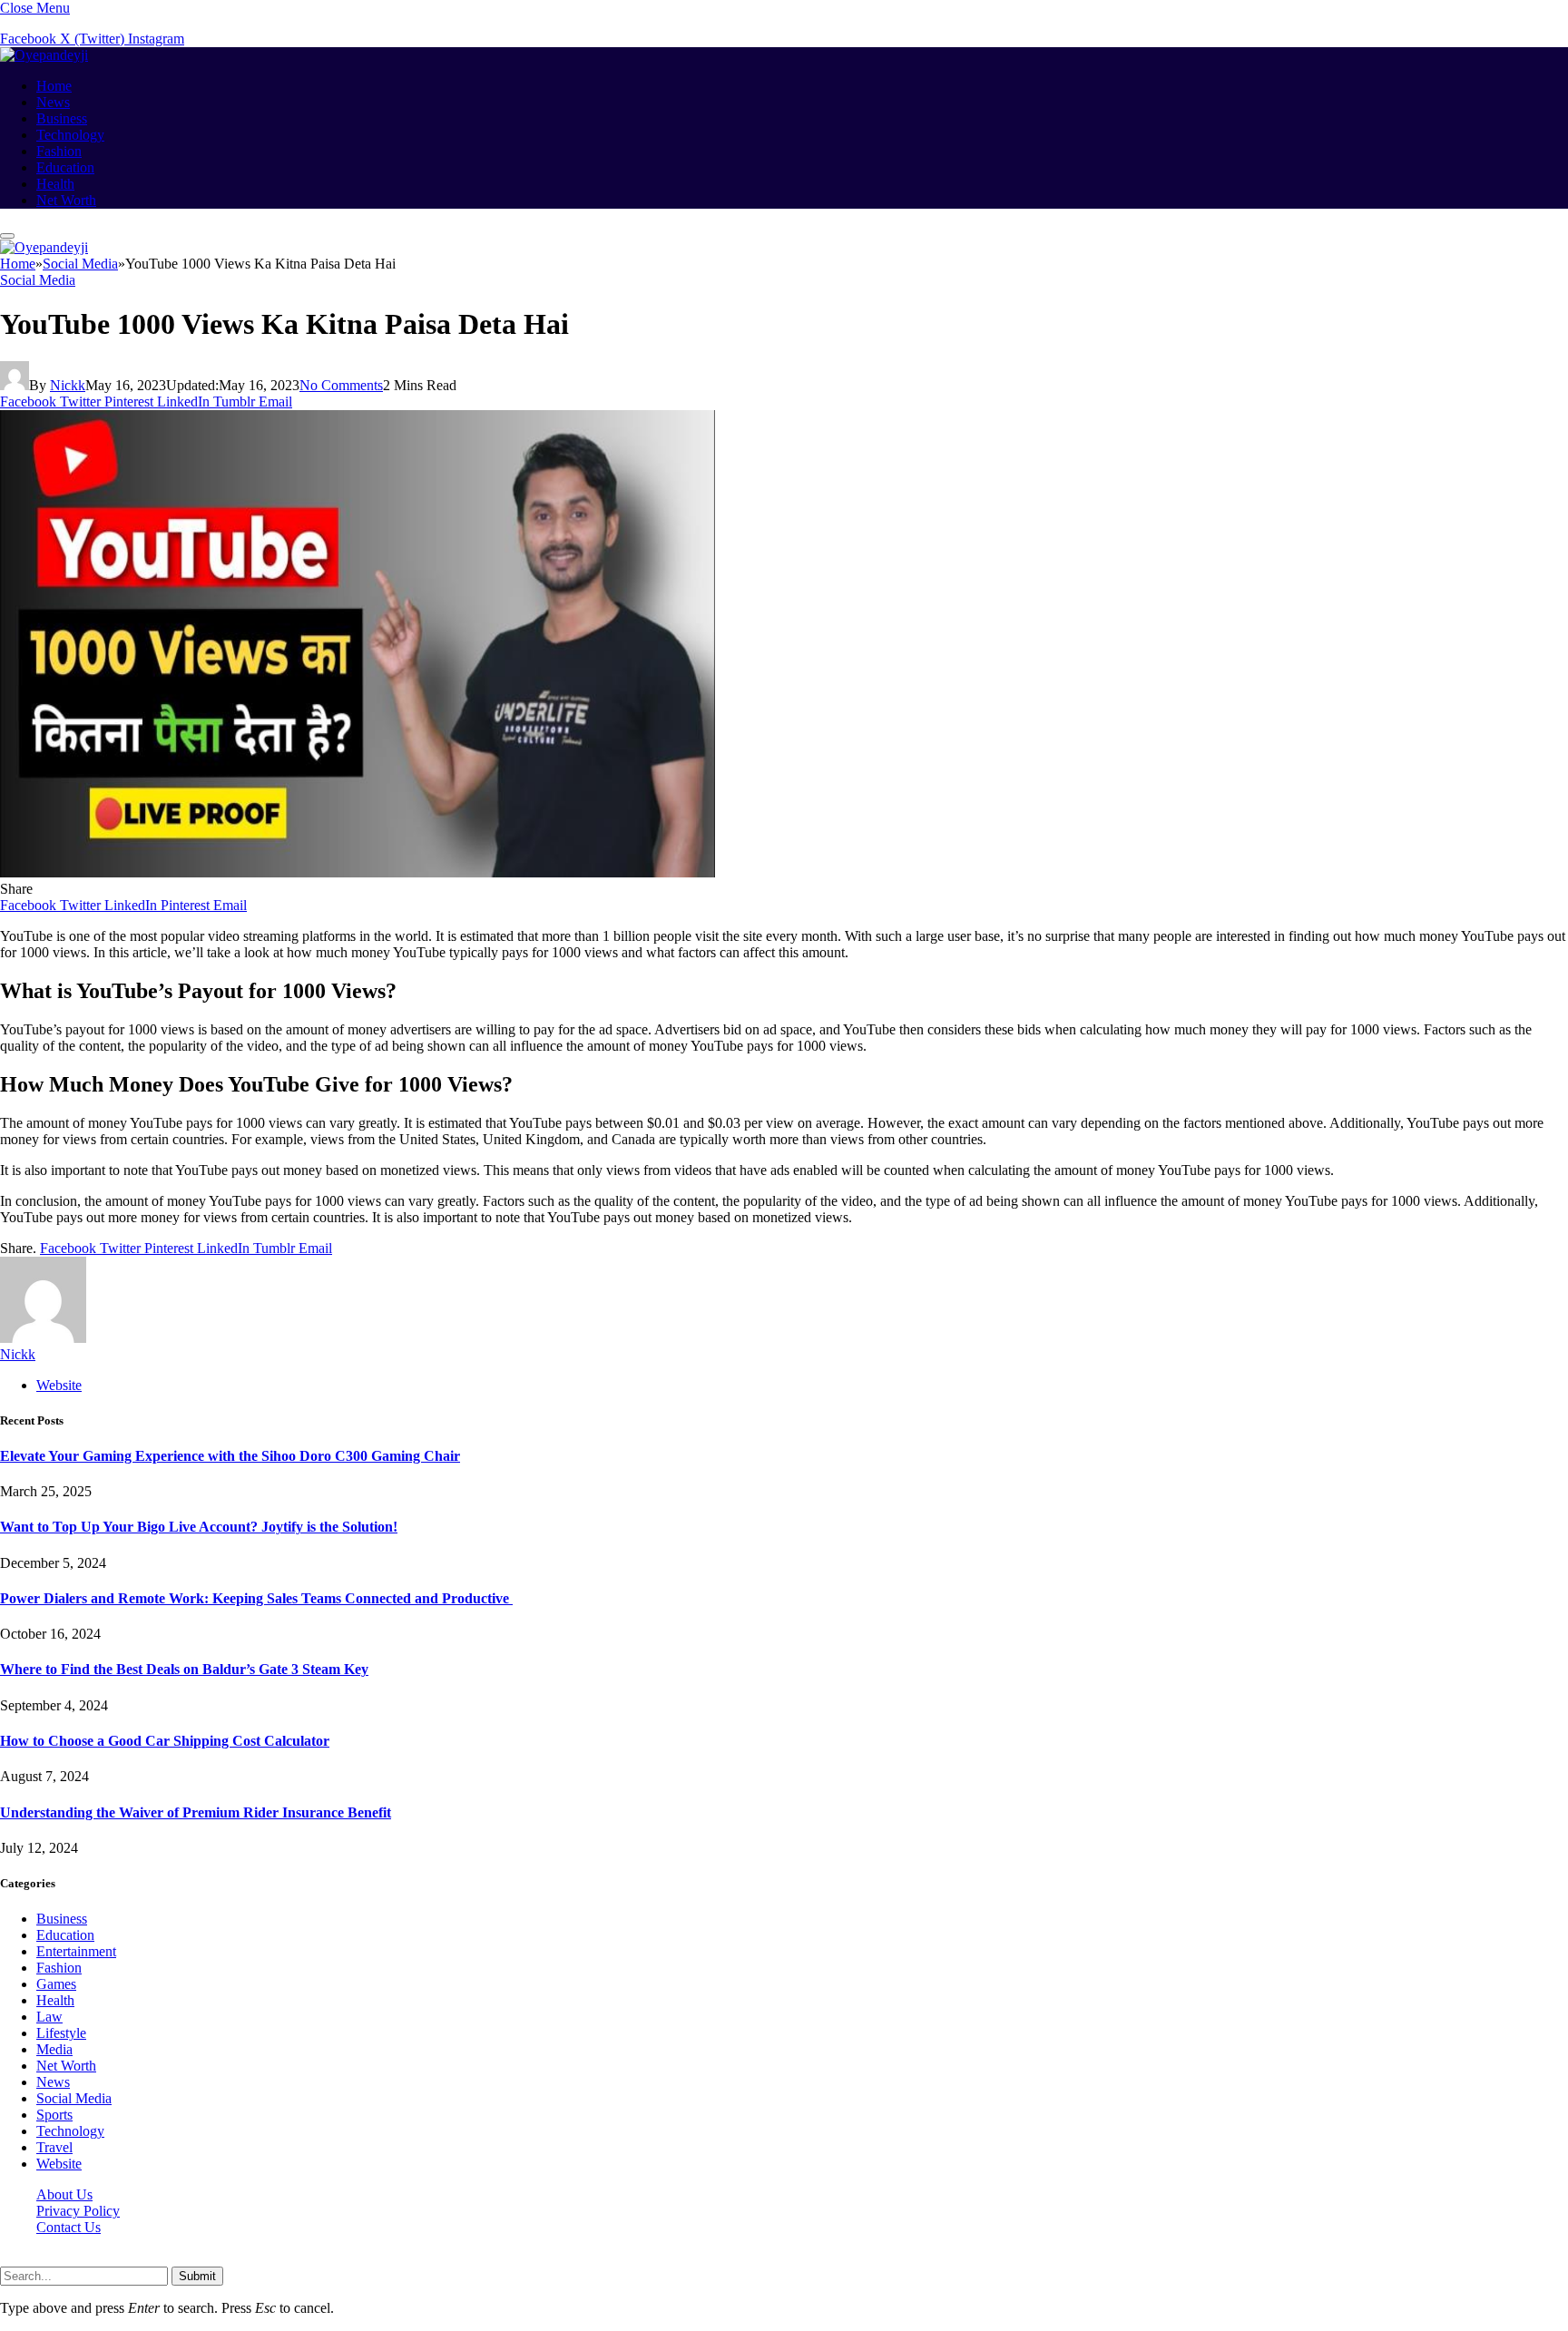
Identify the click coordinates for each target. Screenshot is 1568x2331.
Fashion (59, 151)
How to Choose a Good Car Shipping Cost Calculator (165, 1741)
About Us (64, 2194)
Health (55, 184)
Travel (54, 2147)
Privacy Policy (78, 2211)
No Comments (341, 385)
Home (54, 86)
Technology (70, 135)
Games (56, 1984)
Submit (197, 2276)
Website (59, 2164)
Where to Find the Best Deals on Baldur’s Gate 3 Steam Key (184, 1669)
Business (62, 118)
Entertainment (76, 1951)
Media (54, 2049)
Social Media (38, 280)
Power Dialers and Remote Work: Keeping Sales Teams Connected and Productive (256, 1598)
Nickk (68, 385)
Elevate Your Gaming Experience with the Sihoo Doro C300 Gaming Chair (230, 1456)
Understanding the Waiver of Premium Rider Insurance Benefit (196, 1812)
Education (65, 167)
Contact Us (69, 2227)
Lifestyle (61, 2033)
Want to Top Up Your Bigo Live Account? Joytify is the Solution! (199, 1527)
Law (49, 2017)
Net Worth (66, 200)
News (53, 102)
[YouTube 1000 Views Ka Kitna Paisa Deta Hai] (358, 872)
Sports (54, 2115)
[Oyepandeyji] (44, 55)
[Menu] (7, 236)
